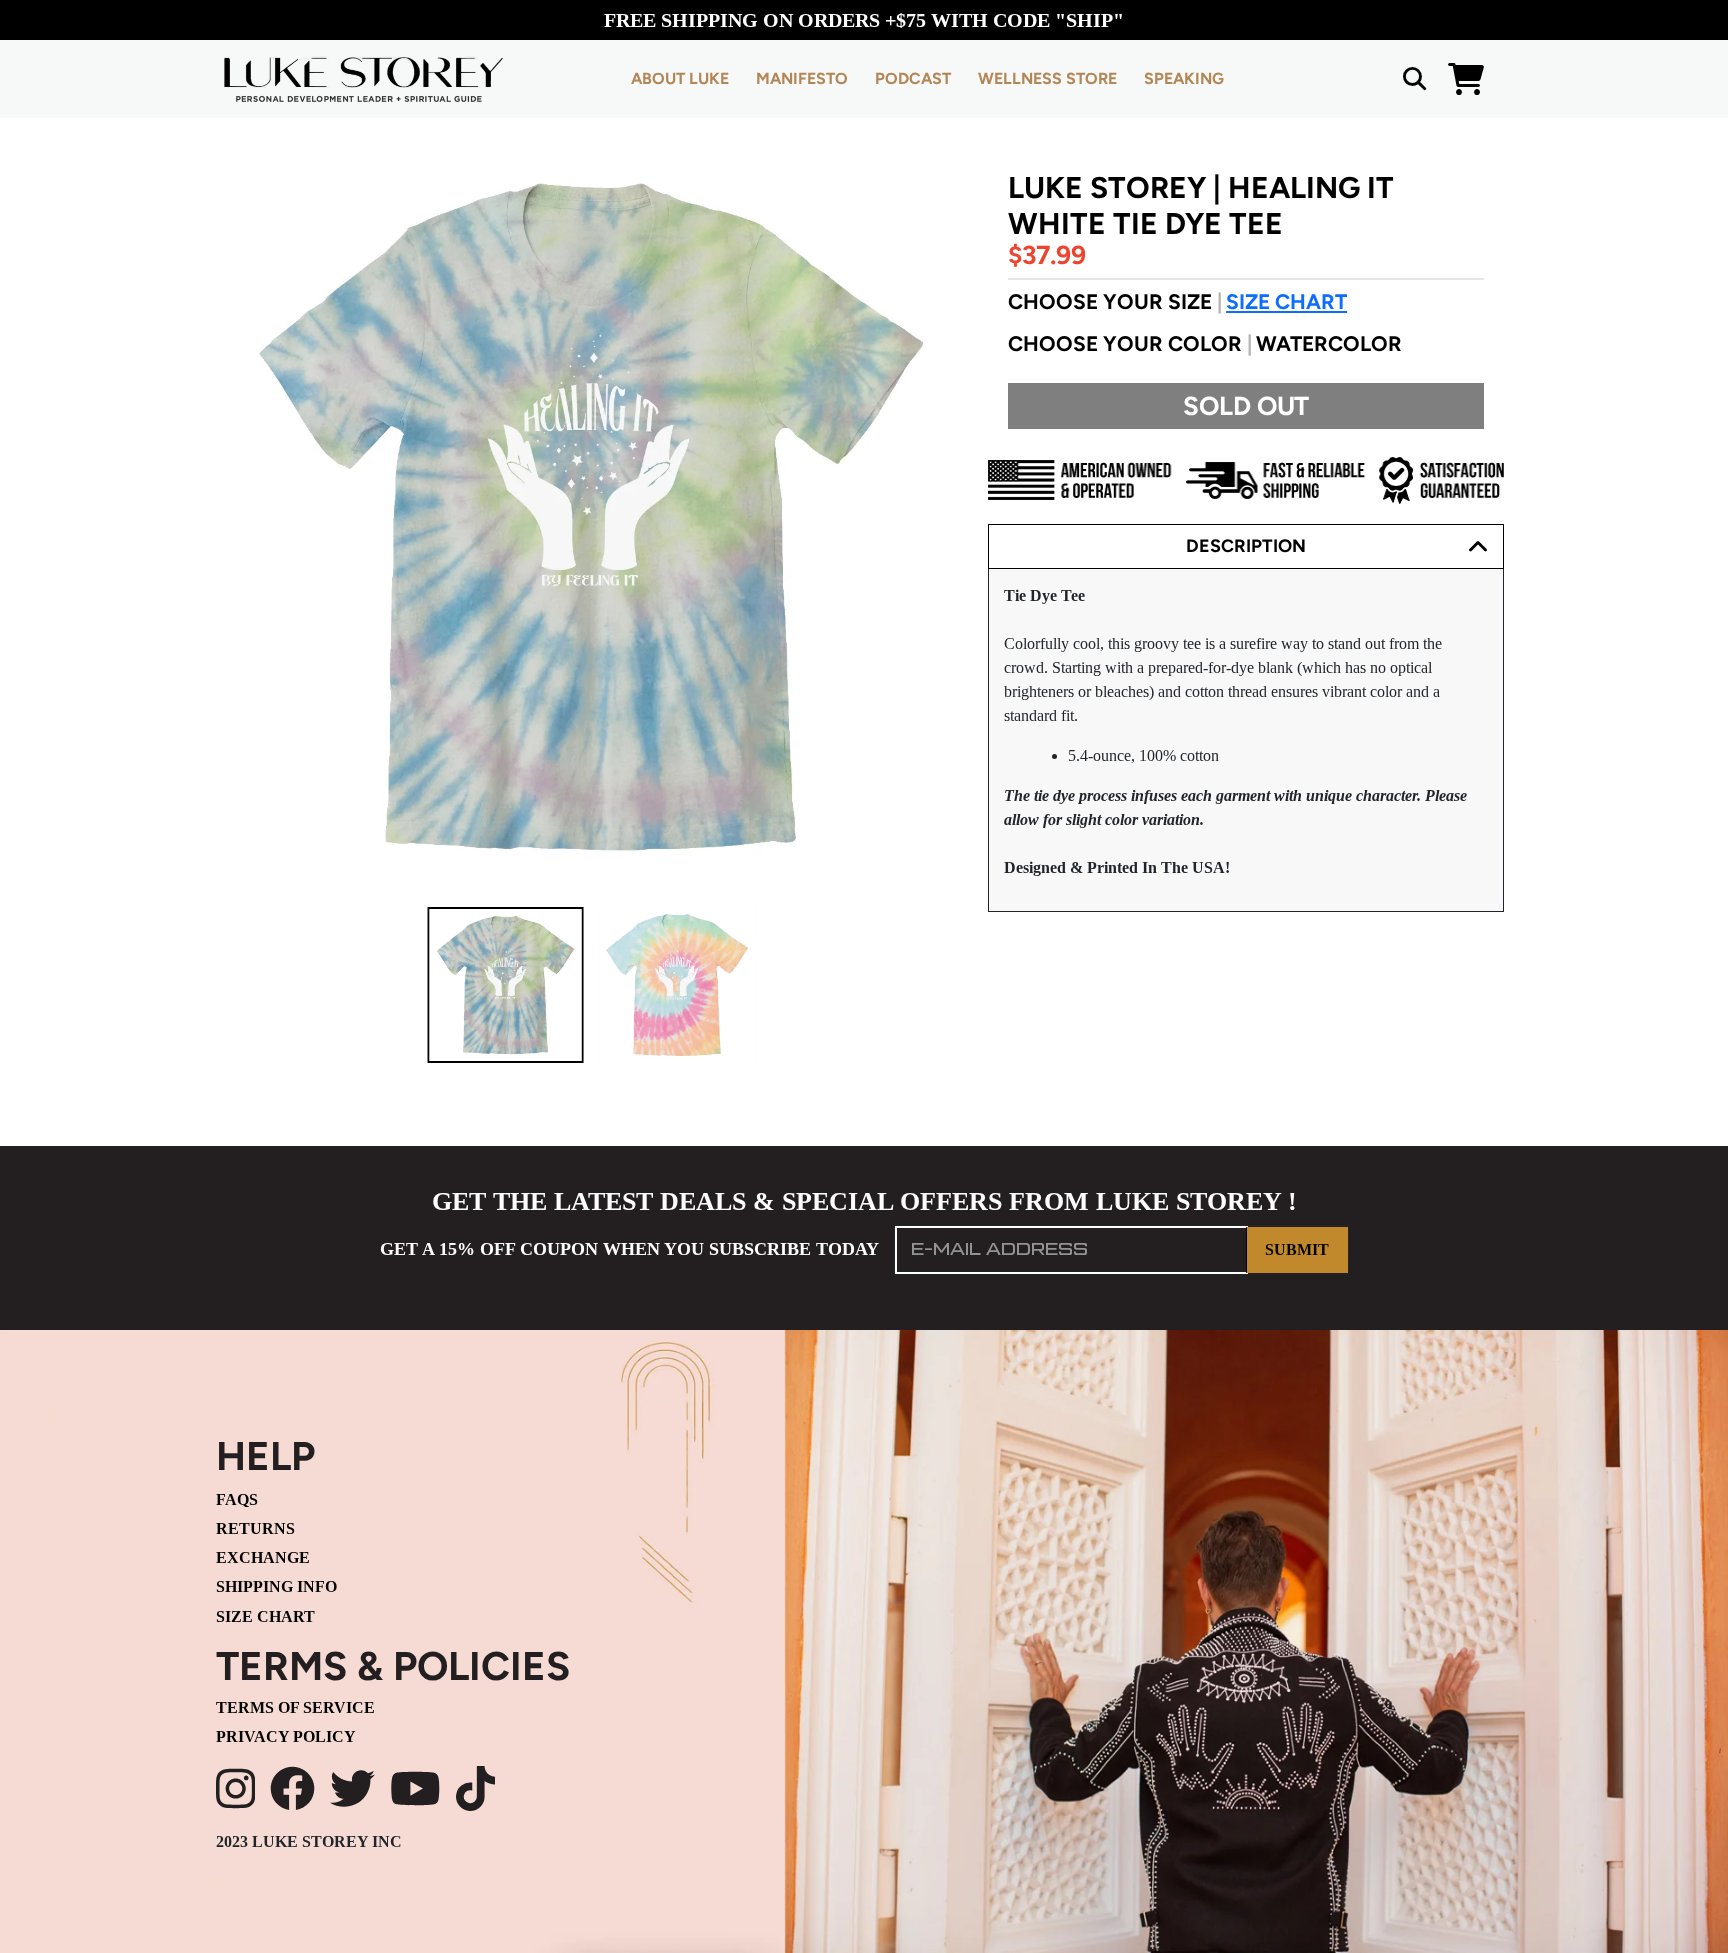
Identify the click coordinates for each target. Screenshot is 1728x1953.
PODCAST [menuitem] (913, 78)
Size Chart (1286, 301)
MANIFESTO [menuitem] (802, 78)
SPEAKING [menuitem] (1184, 78)
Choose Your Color (1205, 343)
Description (1246, 546)
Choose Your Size (1177, 301)
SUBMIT (1297, 1249)
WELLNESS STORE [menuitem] (1047, 78)
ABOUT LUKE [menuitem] (680, 78)
